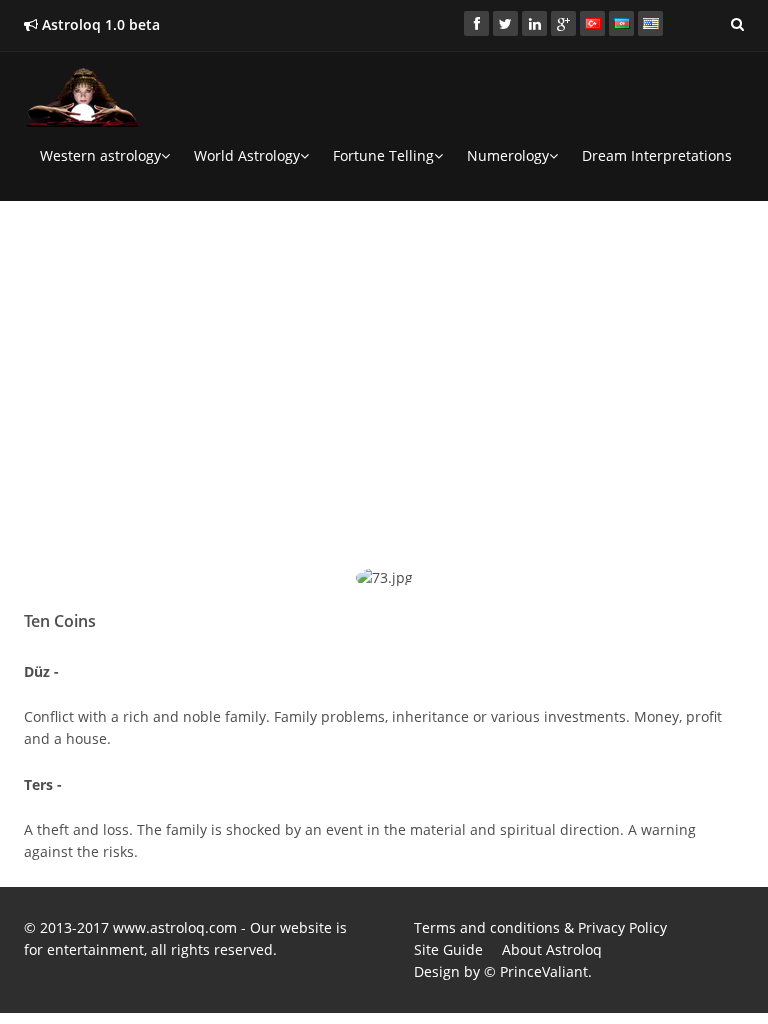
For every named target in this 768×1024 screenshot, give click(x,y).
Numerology (508, 155)
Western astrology (100, 155)
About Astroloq (552, 949)
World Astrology (247, 155)
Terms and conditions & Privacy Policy (540, 927)
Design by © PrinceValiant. (503, 971)
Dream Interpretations (657, 155)
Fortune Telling (383, 155)
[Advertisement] (384, 356)
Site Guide (448, 949)
